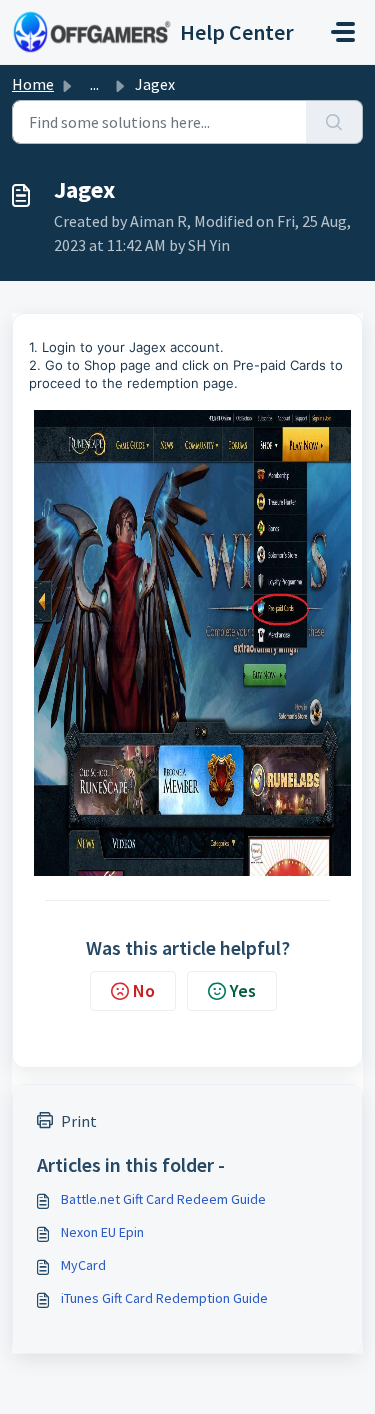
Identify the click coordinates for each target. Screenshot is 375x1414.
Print (79, 1121)
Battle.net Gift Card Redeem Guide (163, 1199)
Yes (243, 990)
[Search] (334, 122)
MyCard (83, 1265)
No (144, 990)
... (94, 84)
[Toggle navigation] (343, 32)
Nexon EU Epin (102, 1232)
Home (33, 84)
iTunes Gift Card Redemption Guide (164, 1298)
